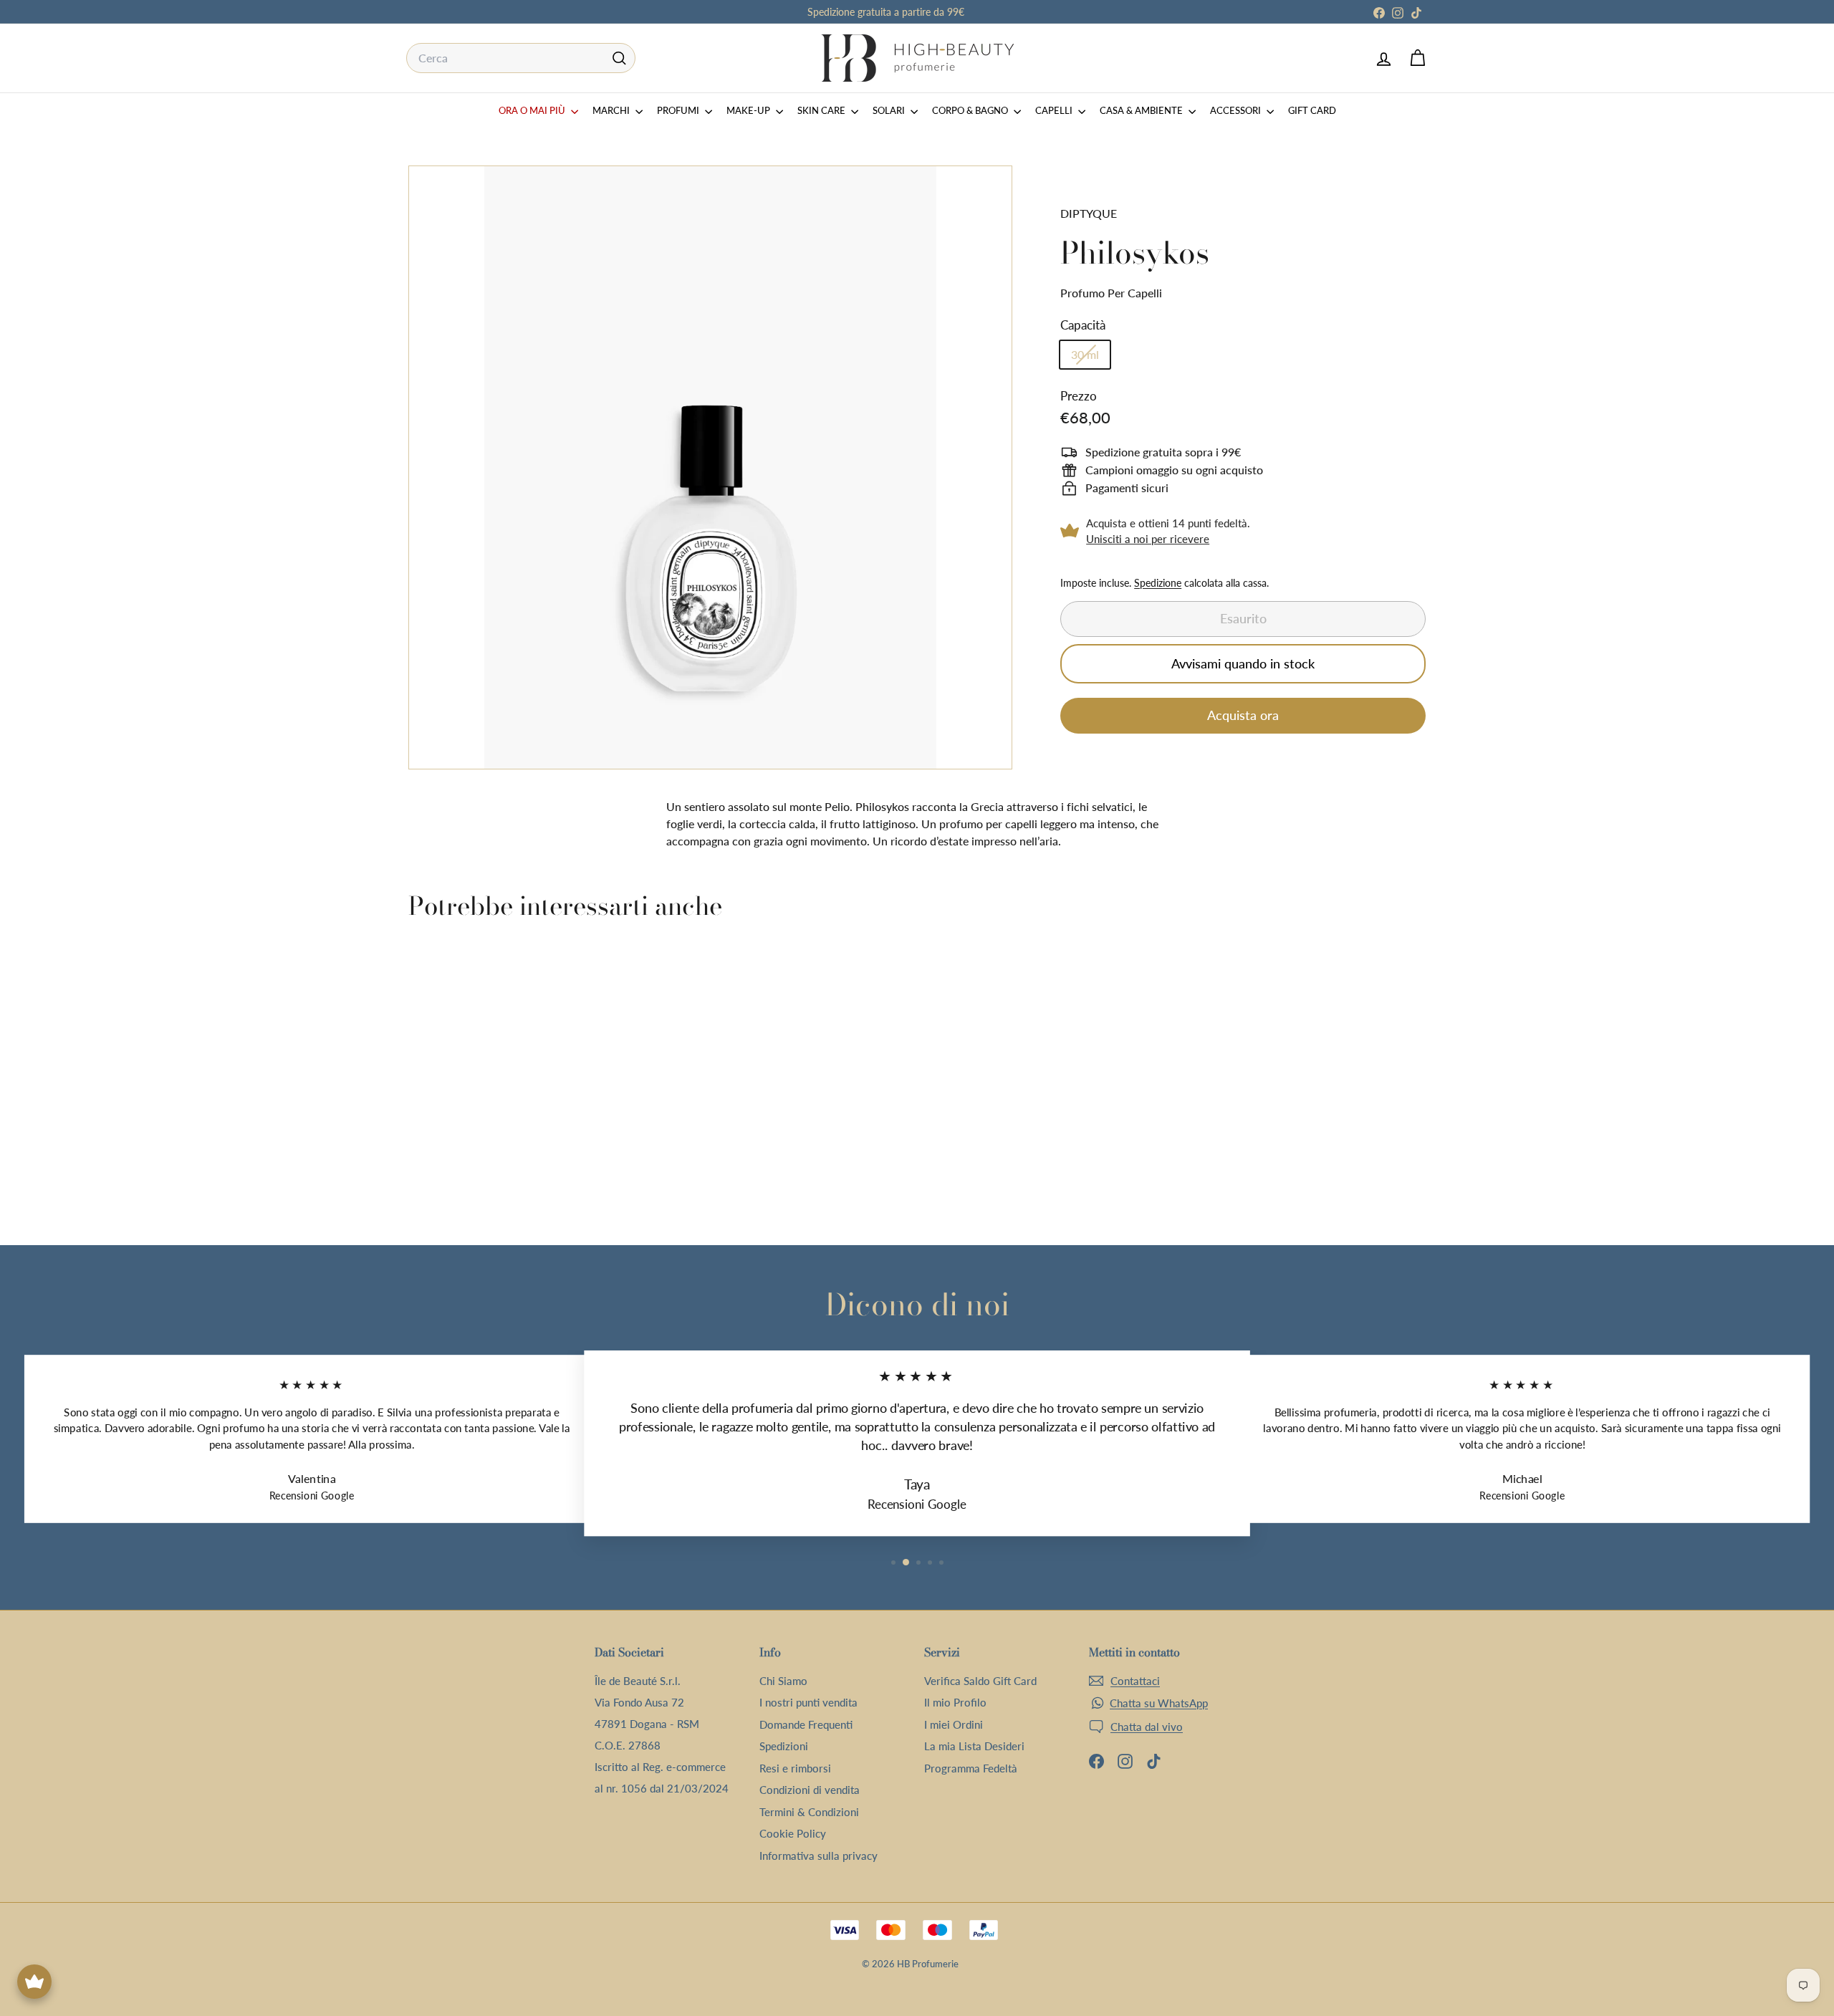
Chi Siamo (783, 1681)
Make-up (749, 110)
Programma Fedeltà (971, 1768)
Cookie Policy (793, 1833)
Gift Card (1312, 110)
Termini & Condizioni (809, 1812)
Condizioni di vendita (810, 1790)
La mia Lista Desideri (974, 1746)
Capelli (1055, 110)
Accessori (1237, 110)
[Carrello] (1417, 58)
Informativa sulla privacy (818, 1856)
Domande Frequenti (806, 1724)
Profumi (679, 110)
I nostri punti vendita (808, 1702)
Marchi (612, 110)
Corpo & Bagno (971, 110)
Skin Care (822, 110)
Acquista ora (1243, 715)
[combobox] (521, 58)
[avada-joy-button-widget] (34, 1982)
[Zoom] (710, 467)
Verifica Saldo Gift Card (980, 1681)
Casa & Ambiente (1142, 110)
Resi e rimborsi (795, 1768)
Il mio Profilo (955, 1702)
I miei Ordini (954, 1724)
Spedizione (1158, 583)
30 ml (1090, 357)
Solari (890, 110)
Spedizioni (784, 1746)
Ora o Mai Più (533, 110)
